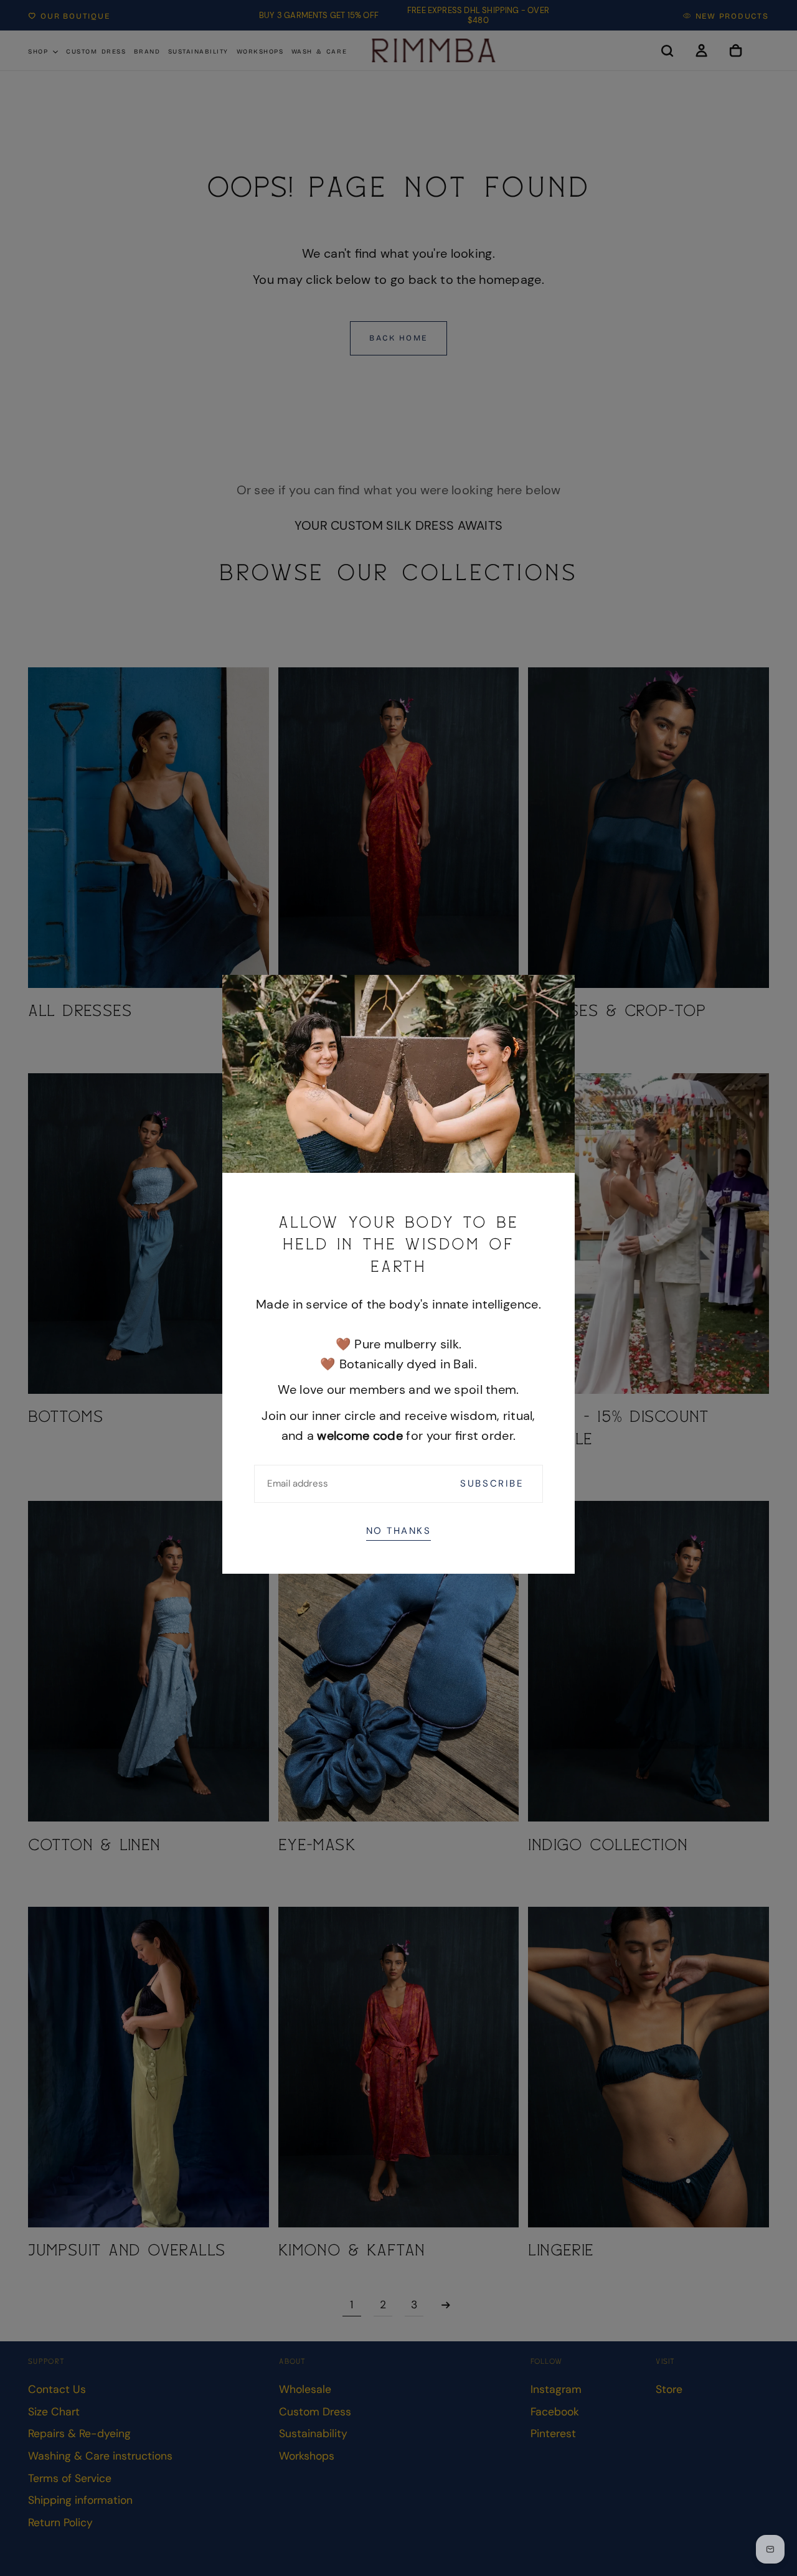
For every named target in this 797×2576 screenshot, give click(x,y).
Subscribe (492, 1483)
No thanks (399, 1531)
